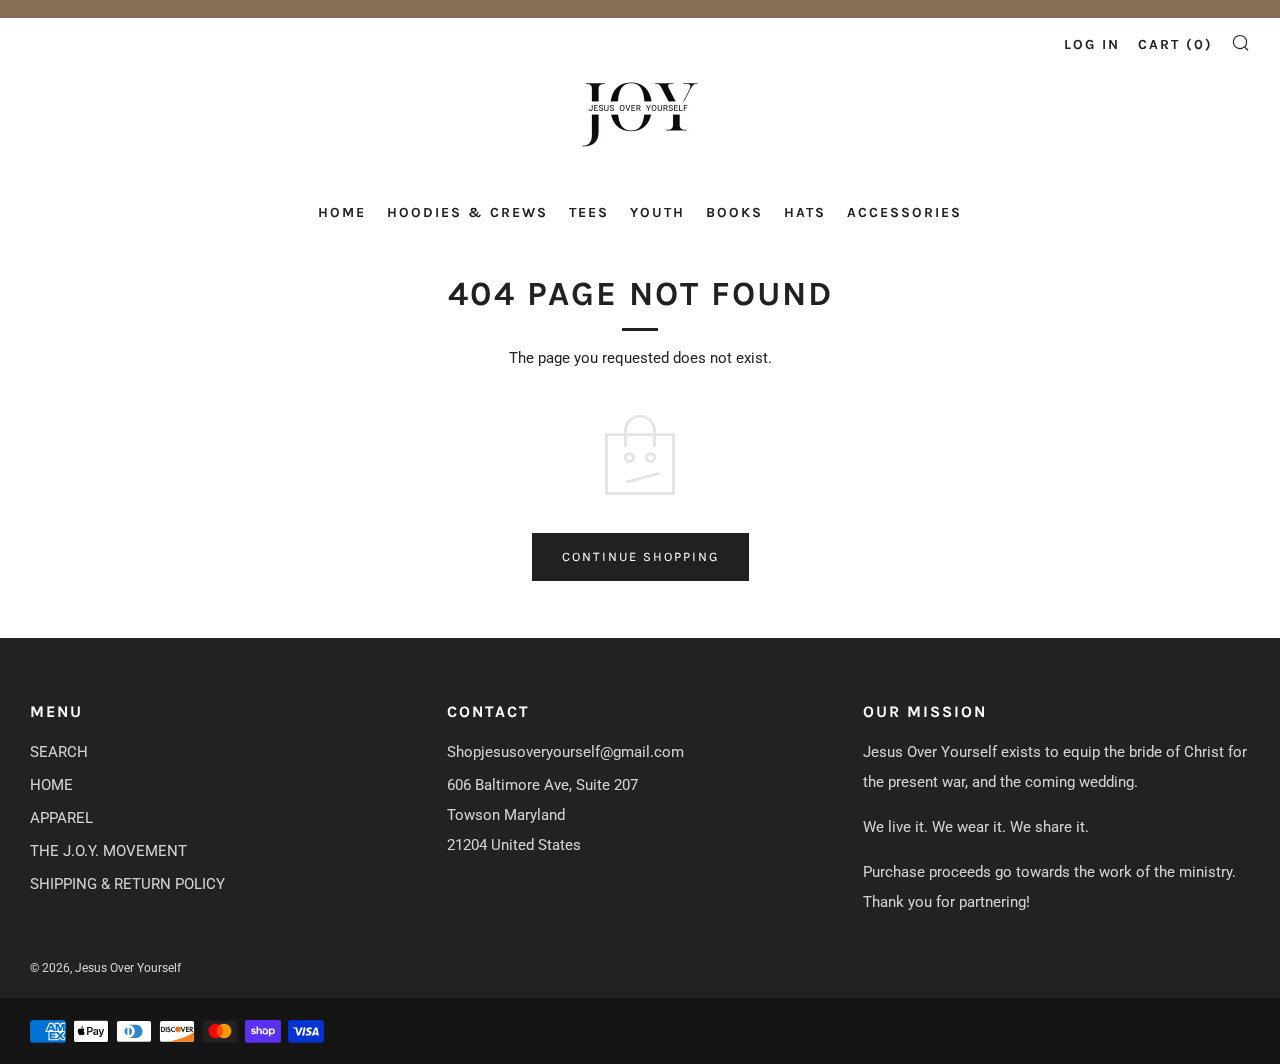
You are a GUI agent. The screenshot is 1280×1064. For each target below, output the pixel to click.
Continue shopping (640, 556)
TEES (589, 212)
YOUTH (657, 212)
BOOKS (734, 212)
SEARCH (59, 752)
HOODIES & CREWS (467, 212)
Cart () (1175, 44)
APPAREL (61, 818)
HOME (342, 212)
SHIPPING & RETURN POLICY (127, 884)
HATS (805, 212)
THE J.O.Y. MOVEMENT (108, 851)
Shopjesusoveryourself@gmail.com (565, 752)
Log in (1092, 44)
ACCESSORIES (904, 212)
